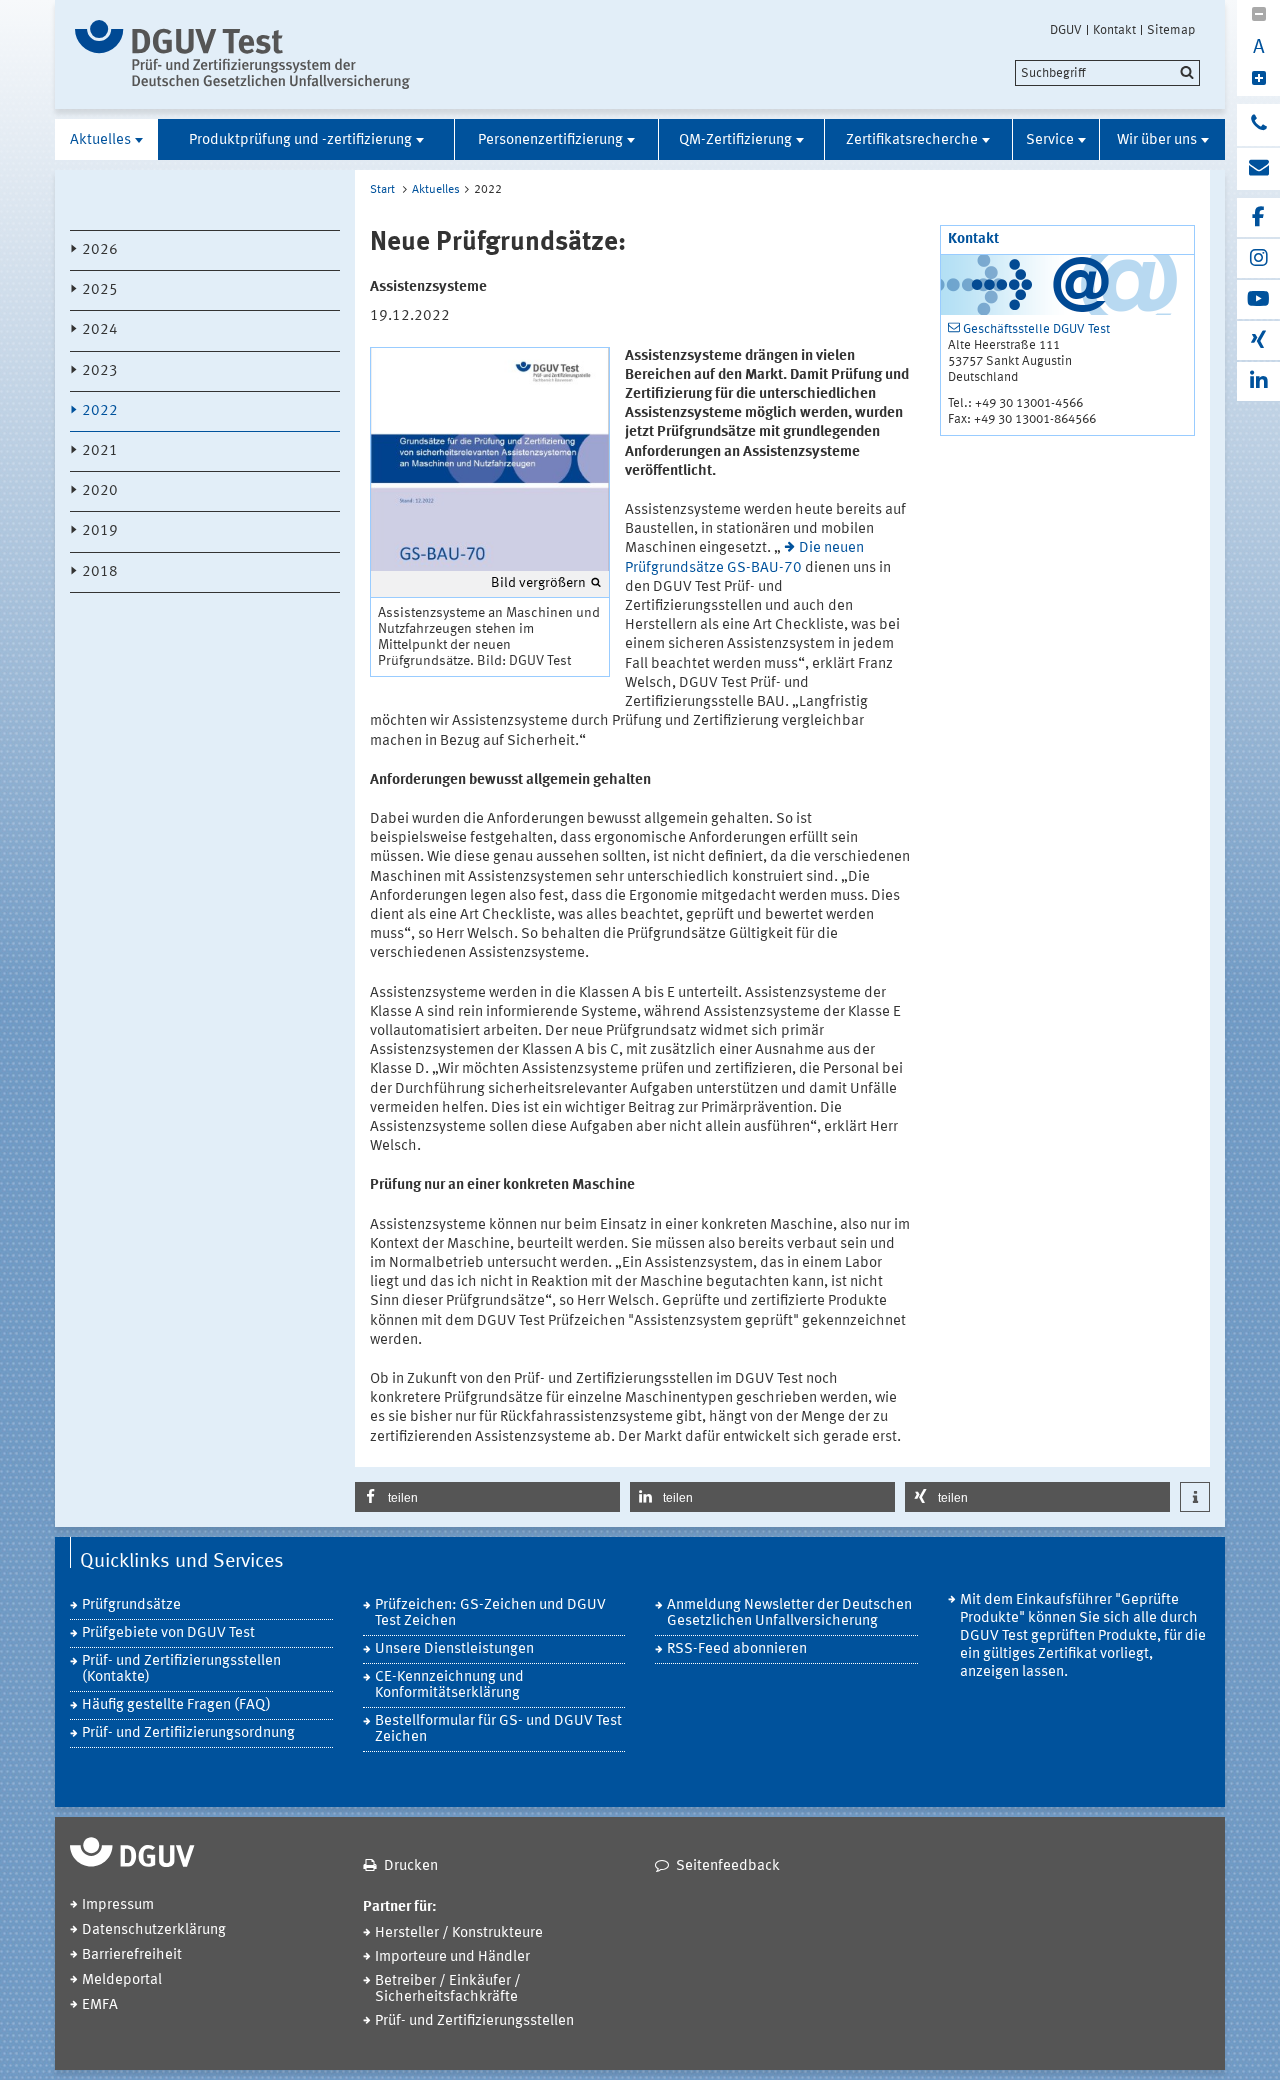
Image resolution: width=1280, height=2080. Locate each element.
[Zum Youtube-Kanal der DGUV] (1258, 299)
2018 (100, 572)
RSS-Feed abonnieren (737, 1649)
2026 (100, 250)
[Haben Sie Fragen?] (1258, 125)
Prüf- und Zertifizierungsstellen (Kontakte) (181, 1669)
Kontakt (1114, 30)
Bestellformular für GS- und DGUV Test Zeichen (498, 1729)
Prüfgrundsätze (131, 1605)
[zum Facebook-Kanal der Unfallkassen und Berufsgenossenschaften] (1258, 217)
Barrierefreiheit (132, 1955)
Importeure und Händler (452, 1957)
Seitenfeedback (728, 1866)
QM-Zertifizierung (735, 140)
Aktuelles (100, 140)
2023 (100, 371)
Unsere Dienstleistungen (454, 1649)
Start (382, 190)
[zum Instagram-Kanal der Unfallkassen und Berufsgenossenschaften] (1258, 258)
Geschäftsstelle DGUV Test (1036, 329)
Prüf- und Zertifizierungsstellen (474, 2021)
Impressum (118, 1905)
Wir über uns (1157, 140)
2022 (100, 411)
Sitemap (1171, 30)
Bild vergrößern (538, 583)
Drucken (411, 1866)
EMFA (100, 2005)
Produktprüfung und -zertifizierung (300, 140)
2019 (100, 531)
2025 (100, 290)
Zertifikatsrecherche (912, 140)
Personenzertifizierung (550, 140)
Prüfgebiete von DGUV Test (168, 1633)
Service (1050, 140)
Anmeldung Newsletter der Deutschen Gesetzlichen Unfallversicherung (789, 1613)
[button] (487, 1497)
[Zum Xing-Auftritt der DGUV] (1258, 340)
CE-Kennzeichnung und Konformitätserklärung (449, 1685)
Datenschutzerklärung (154, 1930)
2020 (100, 491)
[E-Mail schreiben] (1258, 169)
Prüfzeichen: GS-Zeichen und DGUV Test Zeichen (490, 1613)
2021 (100, 451)
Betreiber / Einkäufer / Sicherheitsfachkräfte (448, 1989)
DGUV (1066, 30)
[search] (1107, 73)
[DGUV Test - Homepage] (242, 54)
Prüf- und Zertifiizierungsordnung (188, 1733)
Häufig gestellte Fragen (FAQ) (176, 1705)
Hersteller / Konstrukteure (459, 1933)
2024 (100, 330)
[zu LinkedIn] (1258, 381)
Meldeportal (122, 1980)
